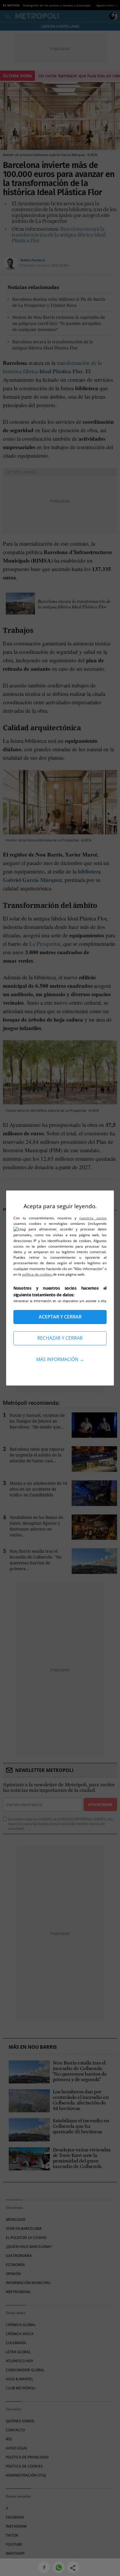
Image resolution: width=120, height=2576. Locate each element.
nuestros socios (93, 1218)
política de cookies (37, 1274)
